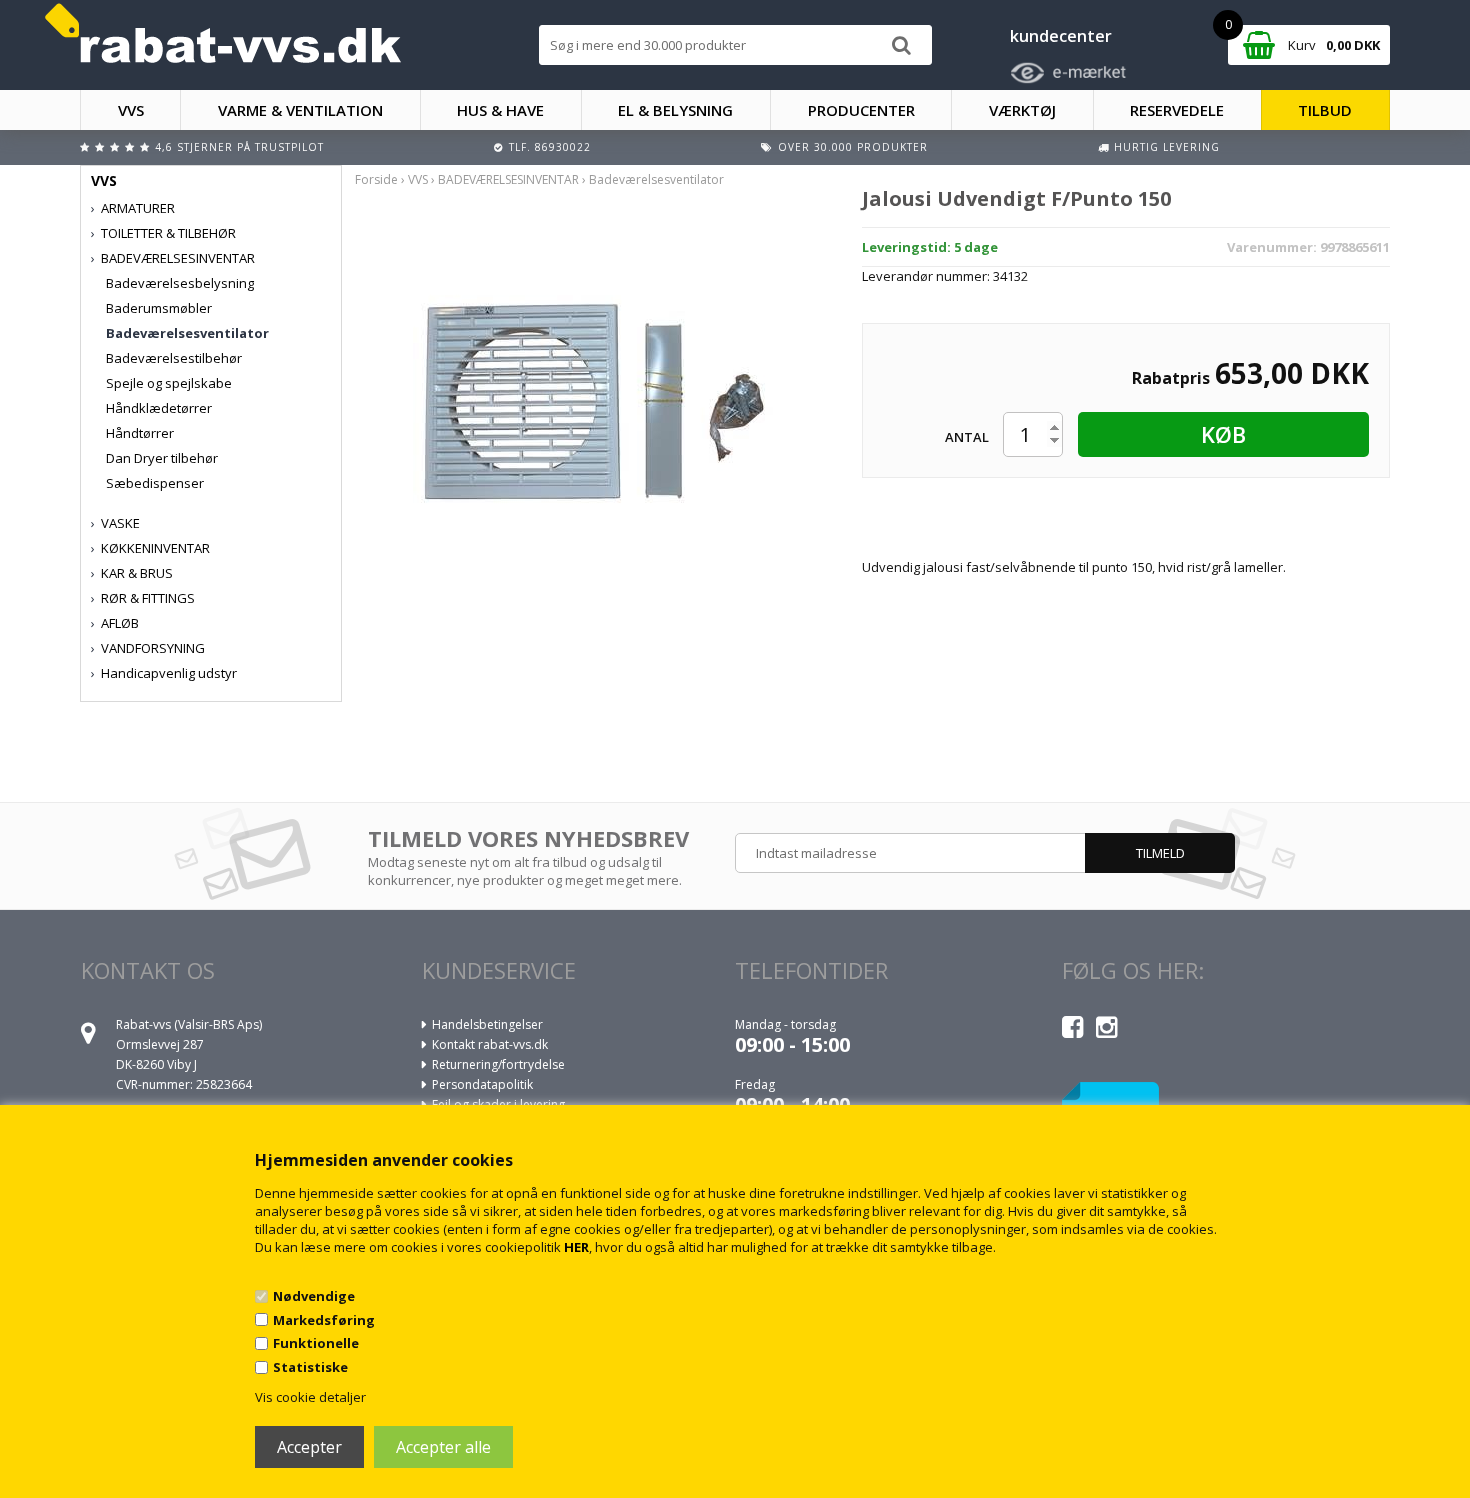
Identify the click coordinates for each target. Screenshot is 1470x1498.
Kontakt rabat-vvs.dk (490, 1044)
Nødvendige (314, 1296)
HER (576, 1247)
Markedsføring (324, 1320)
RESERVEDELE (1177, 110)
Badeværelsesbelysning (180, 283)
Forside (376, 179)
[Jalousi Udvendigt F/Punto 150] (593, 393)
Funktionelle (316, 1343)
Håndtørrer (140, 433)
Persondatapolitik (482, 1084)
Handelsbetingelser (487, 1024)
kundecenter (1061, 36)
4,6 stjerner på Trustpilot (239, 147)
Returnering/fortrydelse (498, 1064)
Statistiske (310, 1367)
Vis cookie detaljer (310, 1397)
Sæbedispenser (155, 483)
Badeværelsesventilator (187, 333)
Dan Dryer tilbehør (162, 458)
